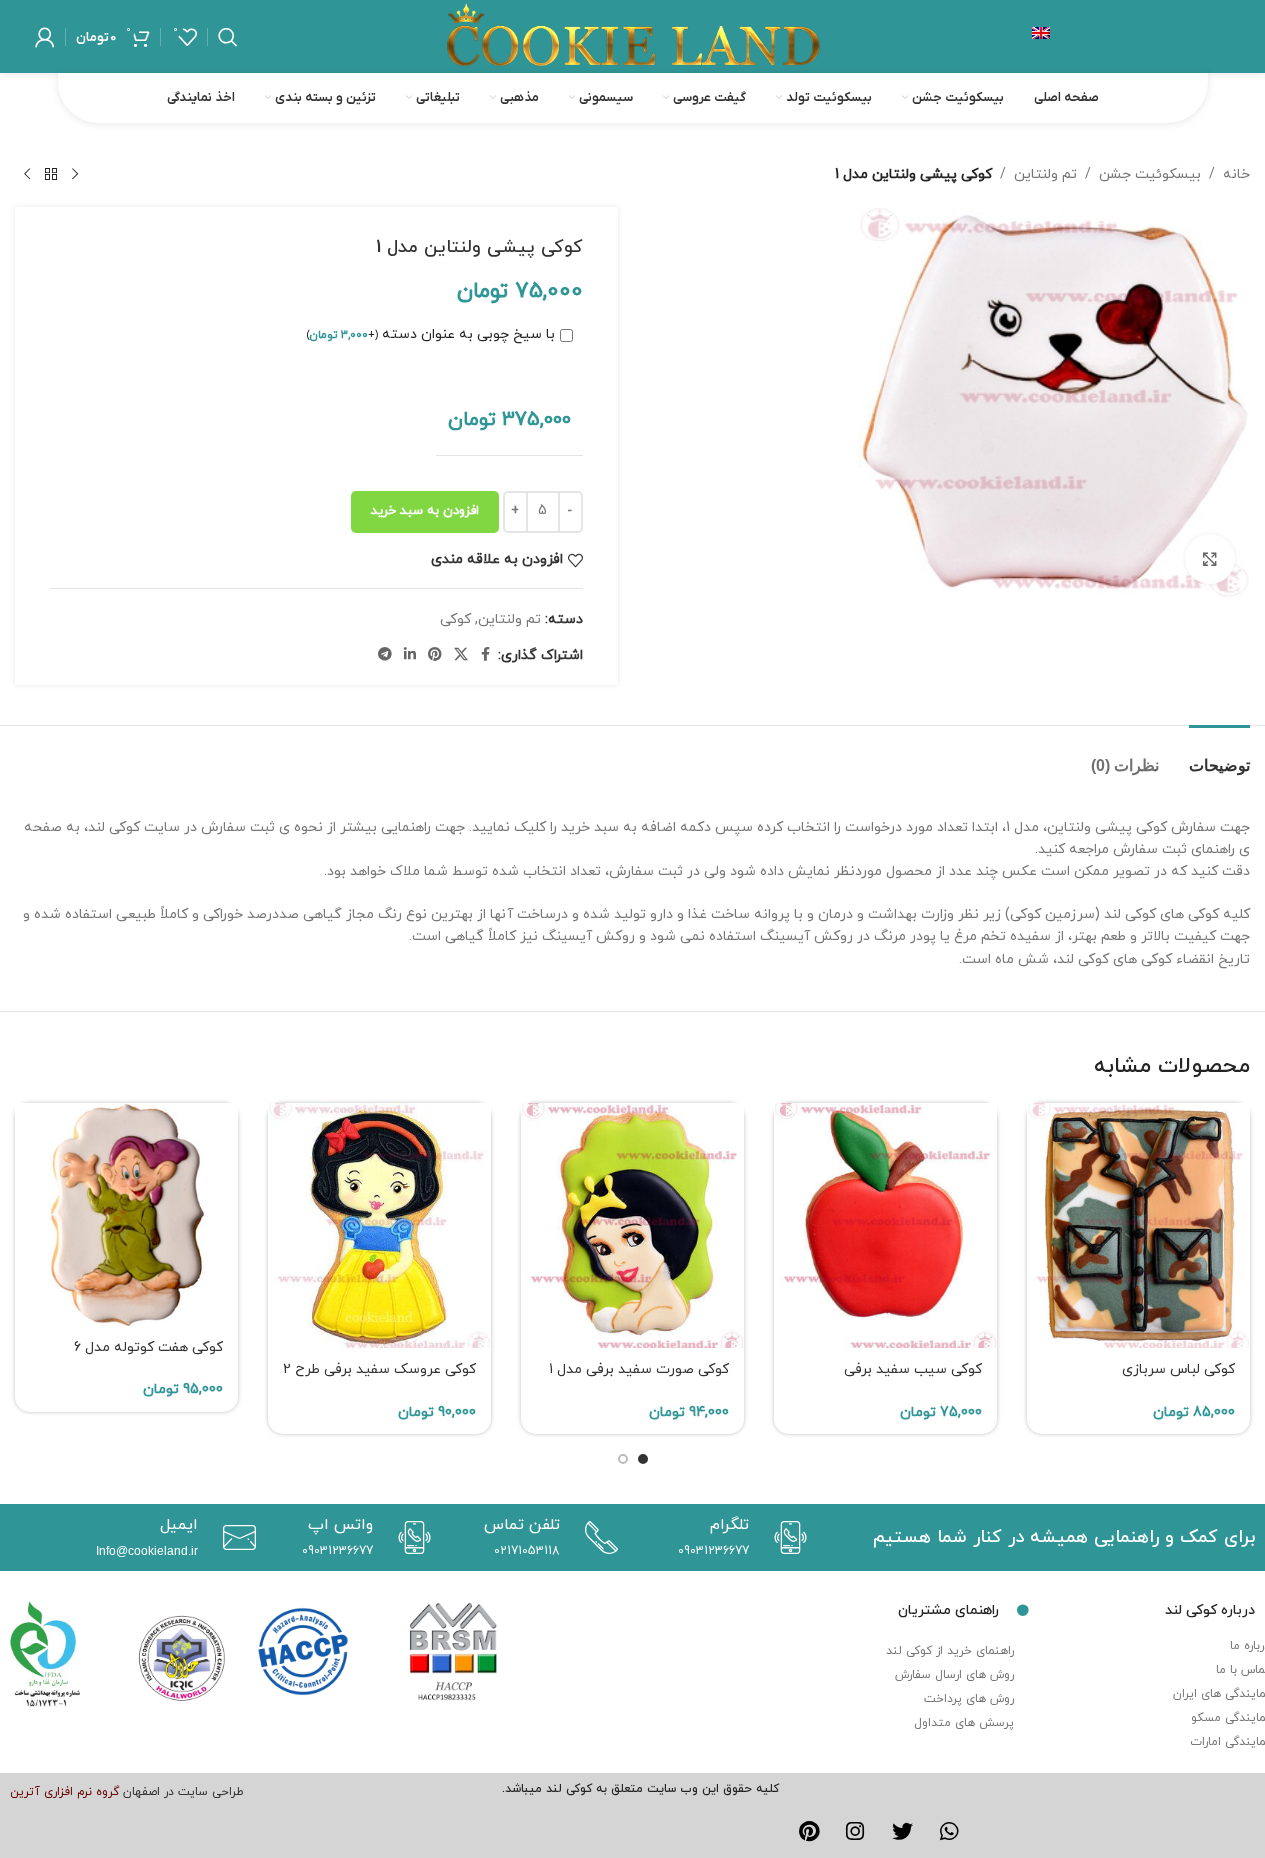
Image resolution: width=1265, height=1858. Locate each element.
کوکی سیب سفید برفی (913, 1369)
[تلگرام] (785, 1537)
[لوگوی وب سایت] (633, 35)
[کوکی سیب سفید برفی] (885, 1225)
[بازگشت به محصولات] (51, 175)
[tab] (1219, 755)
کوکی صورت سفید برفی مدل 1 (639, 1369)
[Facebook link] (486, 655)
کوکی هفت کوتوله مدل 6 (148, 1347)
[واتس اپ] (409, 1537)
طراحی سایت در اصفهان (183, 1792)
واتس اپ (340, 1525)
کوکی (455, 619)
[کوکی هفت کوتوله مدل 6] (126, 1214)
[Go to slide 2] (623, 1459)
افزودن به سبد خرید (425, 511)
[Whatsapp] (949, 1832)
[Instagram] (856, 1832)
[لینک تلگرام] (385, 655)
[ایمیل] (234, 1537)
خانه (1236, 174)
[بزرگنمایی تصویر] (1210, 559)
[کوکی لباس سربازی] (1138, 1225)
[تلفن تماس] (596, 1537)
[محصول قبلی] (75, 175)
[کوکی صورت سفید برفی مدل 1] (632, 1225)
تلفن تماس (522, 1525)
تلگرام (729, 1525)
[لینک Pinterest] (435, 655)
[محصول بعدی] (27, 175)
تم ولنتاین (1045, 174)
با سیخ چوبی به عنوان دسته (430, 334)
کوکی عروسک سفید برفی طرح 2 (379, 1369)
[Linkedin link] (410, 655)
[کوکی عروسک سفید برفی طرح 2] (379, 1225)
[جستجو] (228, 37)
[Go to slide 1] (643, 1459)
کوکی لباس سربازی (1178, 1369)
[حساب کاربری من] (45, 37)
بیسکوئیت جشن (1150, 174)
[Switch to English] (1041, 37)
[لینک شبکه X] (461, 655)
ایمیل (179, 1525)
